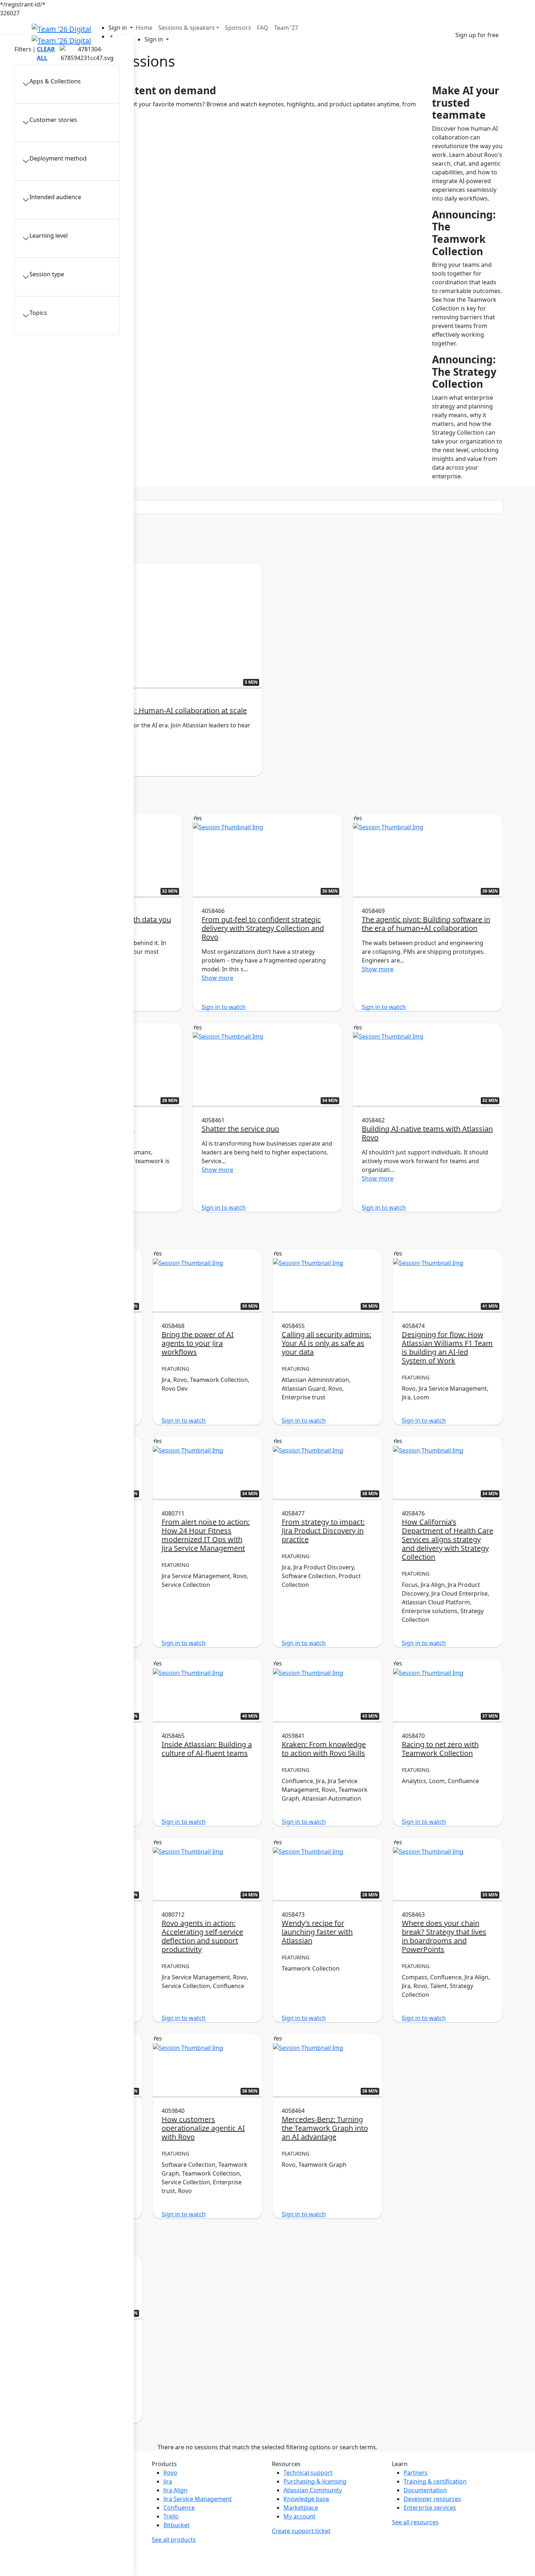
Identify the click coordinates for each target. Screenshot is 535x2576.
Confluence (179, 2508)
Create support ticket (301, 2531)
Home (144, 28)
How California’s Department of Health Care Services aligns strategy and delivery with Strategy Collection (447, 1539)
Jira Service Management (198, 2499)
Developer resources (432, 2499)
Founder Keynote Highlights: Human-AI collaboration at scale (144, 710)
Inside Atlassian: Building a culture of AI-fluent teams (207, 1749)
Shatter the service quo (240, 1129)
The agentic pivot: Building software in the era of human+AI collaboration (426, 924)
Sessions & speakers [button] (187, 28)
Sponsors (238, 28)
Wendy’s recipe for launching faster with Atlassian (317, 1932)
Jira (168, 2481)
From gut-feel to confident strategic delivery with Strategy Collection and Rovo (263, 928)
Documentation (425, 2490)
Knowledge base (306, 2499)
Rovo (170, 2473)
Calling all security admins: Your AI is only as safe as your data (326, 1343)
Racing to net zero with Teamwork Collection (440, 1749)
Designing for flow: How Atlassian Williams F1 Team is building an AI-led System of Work (447, 1348)
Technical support (308, 2473)
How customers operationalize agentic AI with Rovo (203, 2128)
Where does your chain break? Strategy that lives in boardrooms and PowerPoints (444, 1936)
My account (300, 2516)
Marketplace (301, 2508)
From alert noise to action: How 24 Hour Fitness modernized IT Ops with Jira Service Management (206, 1535)
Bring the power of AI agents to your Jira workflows (198, 1343)
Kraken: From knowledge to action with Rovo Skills (324, 1749)
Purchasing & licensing (315, 2481)
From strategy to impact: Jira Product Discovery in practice (323, 1531)
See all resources (415, 2522)
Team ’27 (286, 28)
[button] (121, 28)
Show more (57, 743)
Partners (416, 2473)
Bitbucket (177, 2525)
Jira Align (175, 2490)
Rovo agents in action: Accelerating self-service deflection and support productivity (202, 1936)
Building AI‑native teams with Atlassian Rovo (427, 1133)
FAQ (263, 28)
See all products (174, 2540)
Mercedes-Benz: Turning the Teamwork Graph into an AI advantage (325, 2128)
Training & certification (435, 2481)
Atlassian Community (313, 2490)
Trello (171, 2516)
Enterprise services (430, 2508)
